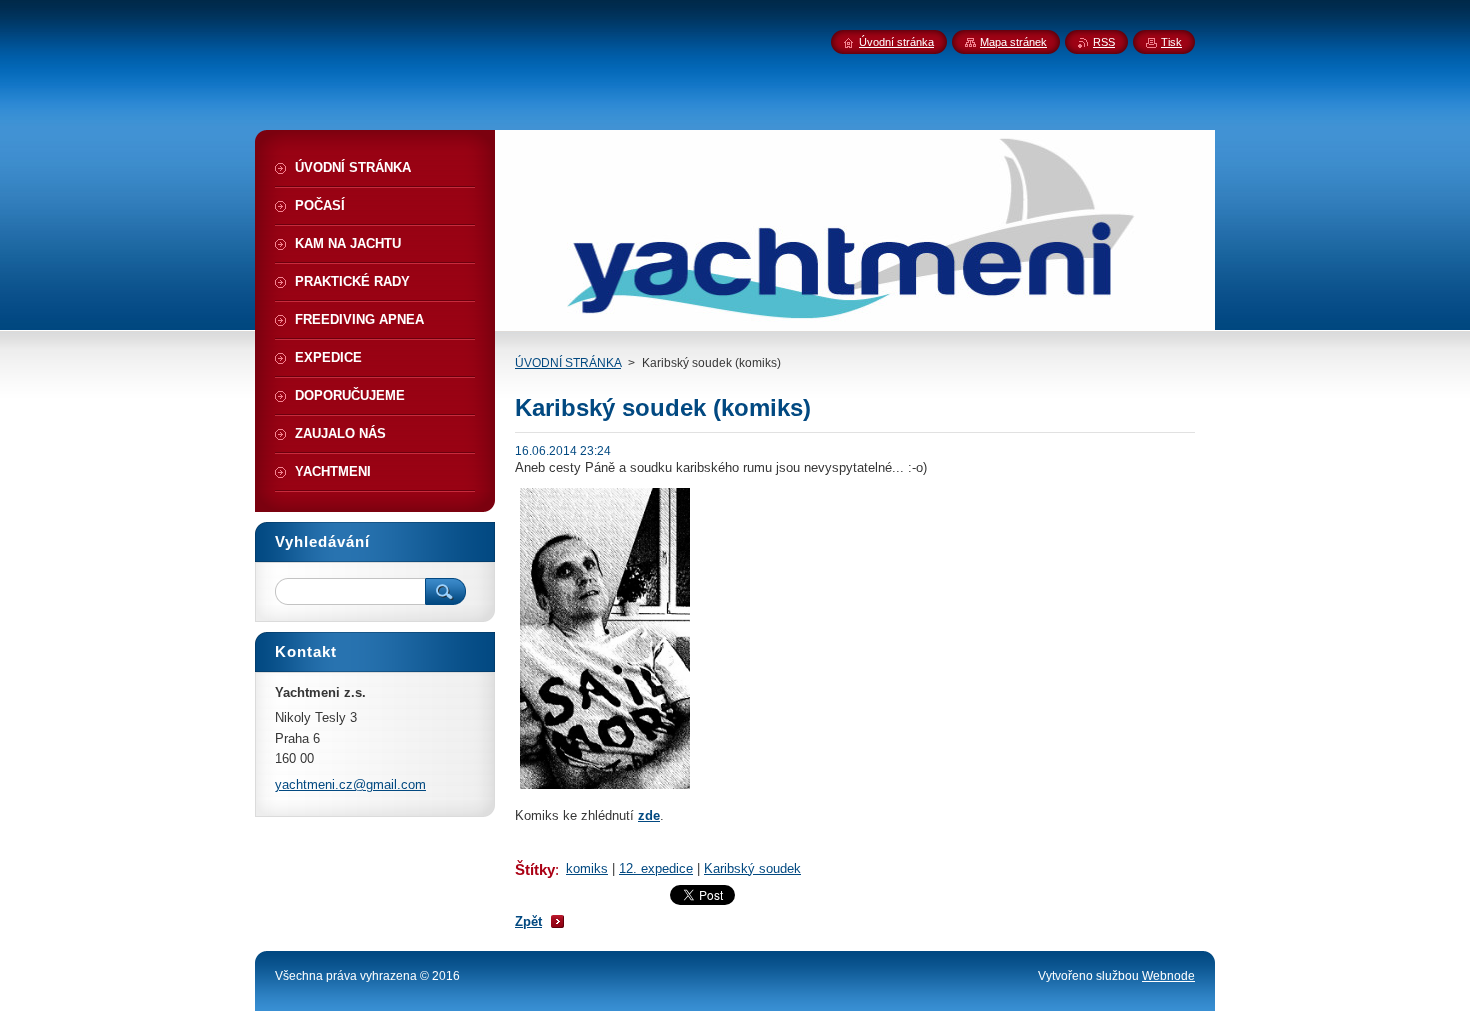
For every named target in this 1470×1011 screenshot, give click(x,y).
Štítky (535, 869)
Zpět (528, 921)
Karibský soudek (752, 868)
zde (649, 815)
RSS (1104, 42)
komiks (587, 868)
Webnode (1168, 976)
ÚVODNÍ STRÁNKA (568, 363)
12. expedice (656, 868)
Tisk (1171, 42)
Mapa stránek (1013, 42)
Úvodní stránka (896, 42)
